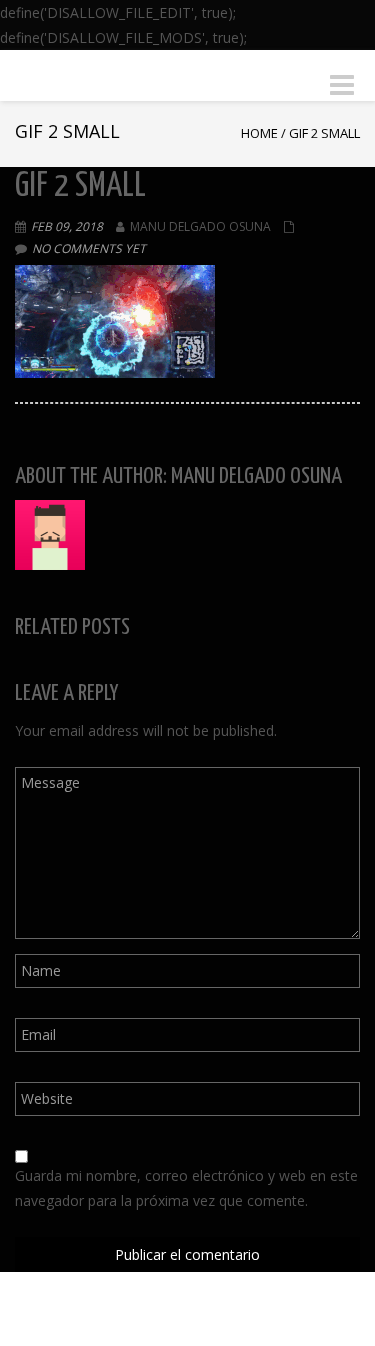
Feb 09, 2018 (67, 226)
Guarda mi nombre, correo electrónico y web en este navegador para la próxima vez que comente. (186, 1188)
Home (259, 133)
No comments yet (89, 248)
